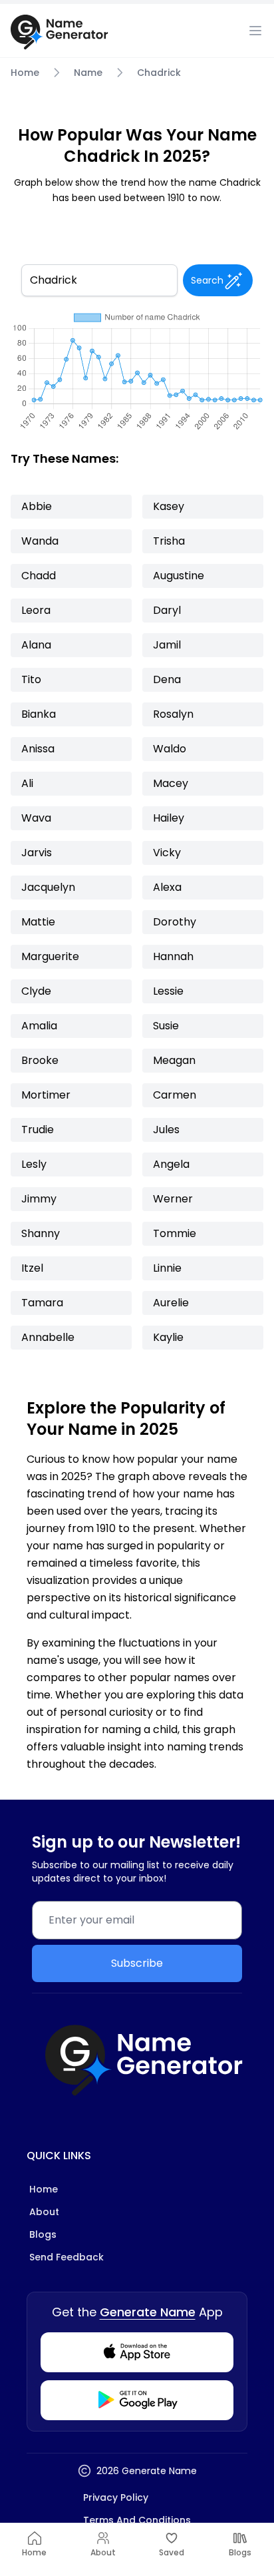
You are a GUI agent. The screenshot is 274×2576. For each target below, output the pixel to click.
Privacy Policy (116, 2497)
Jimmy (39, 1199)
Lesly (34, 1164)
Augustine (179, 576)
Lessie (168, 991)
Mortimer (46, 1095)
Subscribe (137, 1963)
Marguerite (50, 956)
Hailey (169, 818)
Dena (167, 679)
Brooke (40, 1060)
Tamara (42, 1303)
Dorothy (175, 922)
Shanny (41, 1233)
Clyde (36, 991)
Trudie (38, 1130)
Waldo (170, 749)
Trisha (169, 541)
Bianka (39, 714)
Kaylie (168, 1337)
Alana (36, 645)
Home (25, 73)
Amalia (39, 1026)
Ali (27, 783)
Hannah (173, 956)
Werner (173, 1199)
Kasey (169, 506)
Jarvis (37, 853)
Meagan (174, 1060)
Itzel (32, 1268)
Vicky (167, 853)
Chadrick (159, 73)
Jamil (167, 645)
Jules (166, 1130)
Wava (36, 818)
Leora (36, 610)
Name (88, 73)
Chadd (39, 576)
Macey (171, 783)
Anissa (38, 749)
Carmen (175, 1095)
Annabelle (48, 1337)
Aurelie (171, 1303)
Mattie (38, 922)
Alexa (167, 887)
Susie (166, 1026)
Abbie (37, 506)
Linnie (167, 1268)
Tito (31, 679)
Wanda (40, 541)
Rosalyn (173, 714)
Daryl (167, 610)
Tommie (175, 1233)
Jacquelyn (48, 887)
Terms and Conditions (137, 2520)
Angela (171, 1164)
